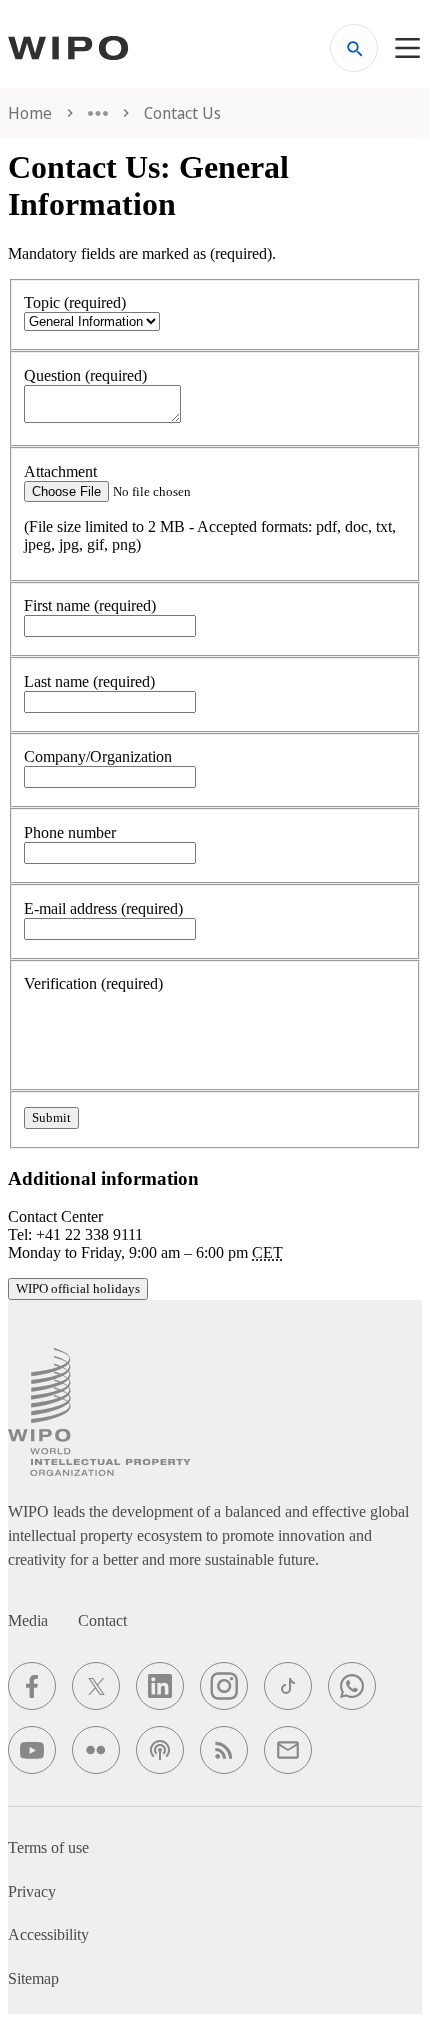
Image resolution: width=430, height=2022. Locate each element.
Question (85, 375)
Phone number (70, 832)
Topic (75, 302)
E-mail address (103, 908)
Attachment (60, 471)
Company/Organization (98, 756)
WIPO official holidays (78, 1288)
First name (90, 605)
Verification (93, 983)
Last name (89, 681)
